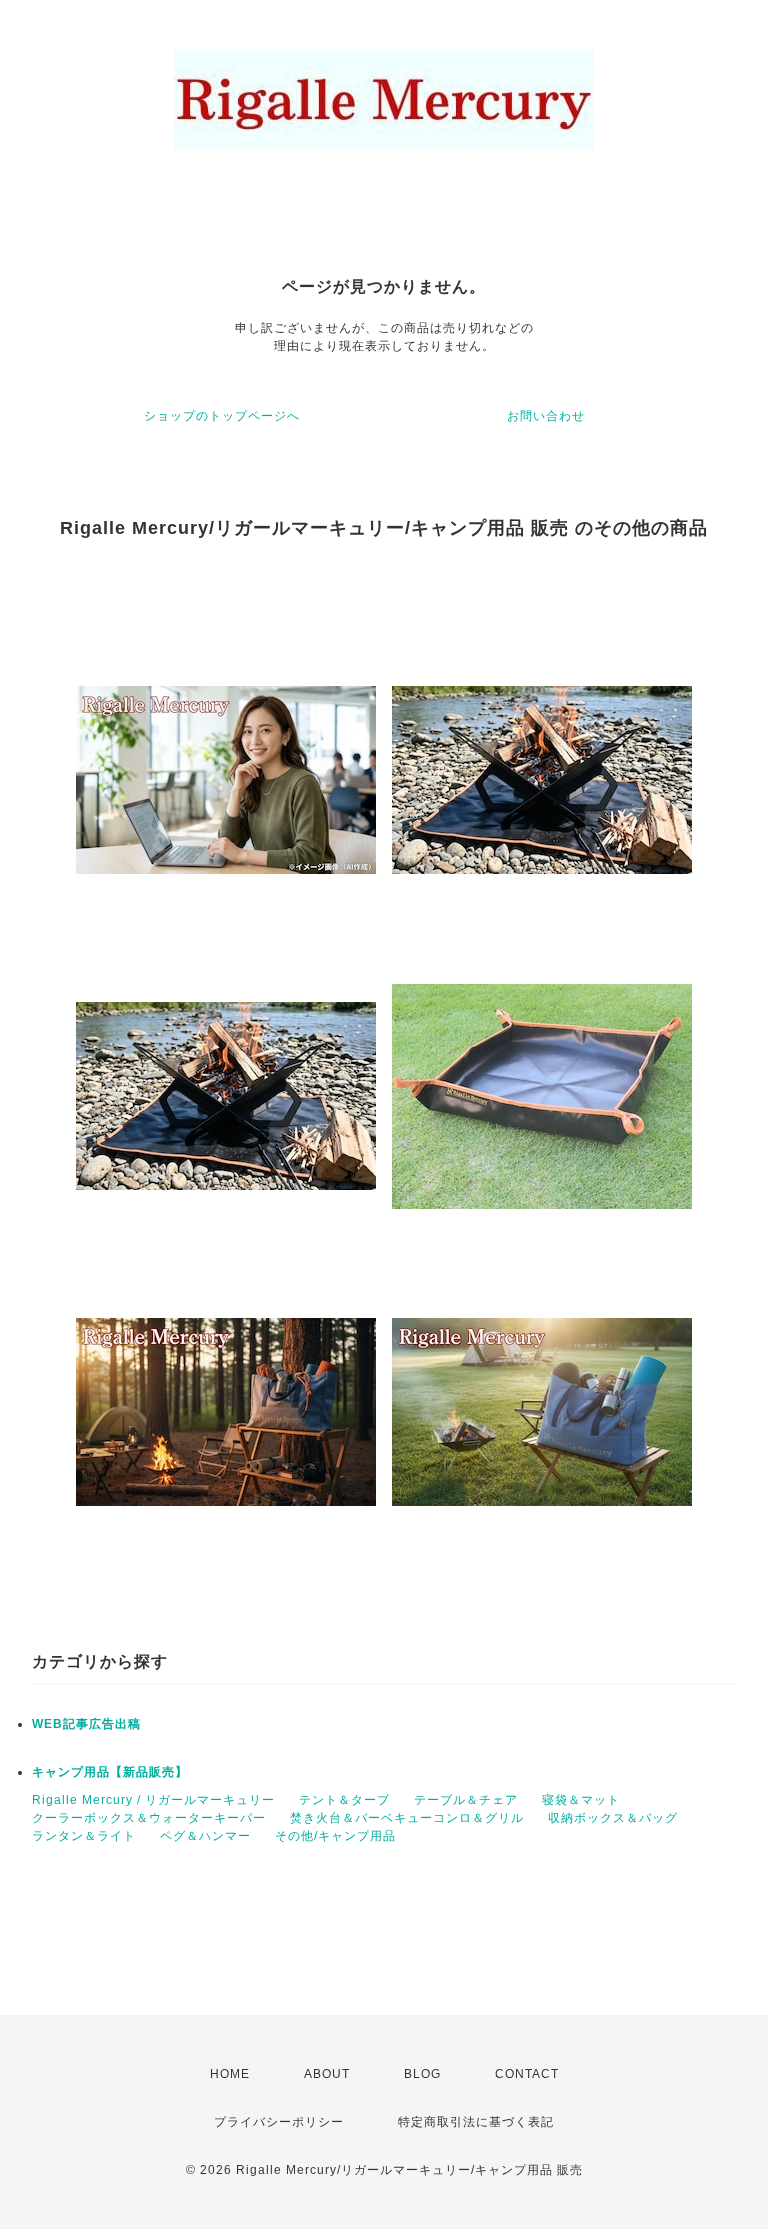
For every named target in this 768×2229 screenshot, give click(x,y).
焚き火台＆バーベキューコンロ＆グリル (407, 1818)
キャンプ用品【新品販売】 (110, 1772)
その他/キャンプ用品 (335, 1836)
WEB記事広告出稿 (86, 1724)
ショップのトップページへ (222, 416)
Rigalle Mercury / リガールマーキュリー (153, 1800)
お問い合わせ (546, 416)
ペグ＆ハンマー (205, 1836)
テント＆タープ (344, 1800)
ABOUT (327, 2074)
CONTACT (527, 2074)
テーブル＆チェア (466, 1800)
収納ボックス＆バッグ (613, 1818)
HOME (230, 2074)
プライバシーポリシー (279, 2122)
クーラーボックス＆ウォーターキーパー (149, 1818)
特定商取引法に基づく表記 (476, 2122)
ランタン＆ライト (84, 1836)
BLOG (422, 2074)
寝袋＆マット (581, 1800)
